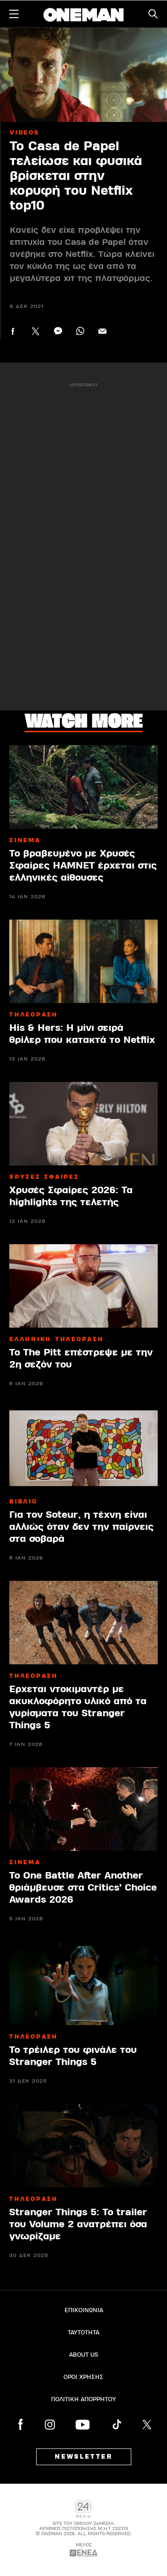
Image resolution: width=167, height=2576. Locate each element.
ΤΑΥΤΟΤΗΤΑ (83, 2333)
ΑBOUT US (84, 2355)
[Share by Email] (102, 331)
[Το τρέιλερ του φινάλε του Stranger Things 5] (83, 1983)
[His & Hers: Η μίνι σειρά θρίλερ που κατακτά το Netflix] (83, 961)
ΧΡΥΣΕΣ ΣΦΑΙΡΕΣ (44, 1177)
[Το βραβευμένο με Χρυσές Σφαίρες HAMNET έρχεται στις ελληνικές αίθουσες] (83, 787)
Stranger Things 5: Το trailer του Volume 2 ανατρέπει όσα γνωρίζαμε (78, 2224)
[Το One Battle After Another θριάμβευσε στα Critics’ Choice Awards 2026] (83, 1809)
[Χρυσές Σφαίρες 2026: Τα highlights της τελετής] (83, 1124)
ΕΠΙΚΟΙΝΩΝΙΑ (84, 2310)
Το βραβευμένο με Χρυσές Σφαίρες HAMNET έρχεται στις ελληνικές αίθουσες (83, 866)
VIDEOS (25, 133)
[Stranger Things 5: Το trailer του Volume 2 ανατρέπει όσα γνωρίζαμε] (83, 2146)
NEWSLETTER (84, 2457)
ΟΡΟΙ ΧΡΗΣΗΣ (83, 2377)
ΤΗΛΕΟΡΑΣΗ (34, 1015)
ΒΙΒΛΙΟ (23, 1502)
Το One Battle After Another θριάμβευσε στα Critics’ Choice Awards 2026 (83, 1888)
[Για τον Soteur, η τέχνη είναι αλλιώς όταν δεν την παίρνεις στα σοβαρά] (83, 1448)
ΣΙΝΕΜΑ (25, 840)
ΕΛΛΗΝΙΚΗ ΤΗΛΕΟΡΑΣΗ (57, 1339)
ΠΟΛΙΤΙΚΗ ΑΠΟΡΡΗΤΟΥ (83, 2399)
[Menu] (14, 14)
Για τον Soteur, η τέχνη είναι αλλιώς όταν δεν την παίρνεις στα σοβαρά (81, 1527)
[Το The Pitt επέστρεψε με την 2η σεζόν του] (83, 1286)
